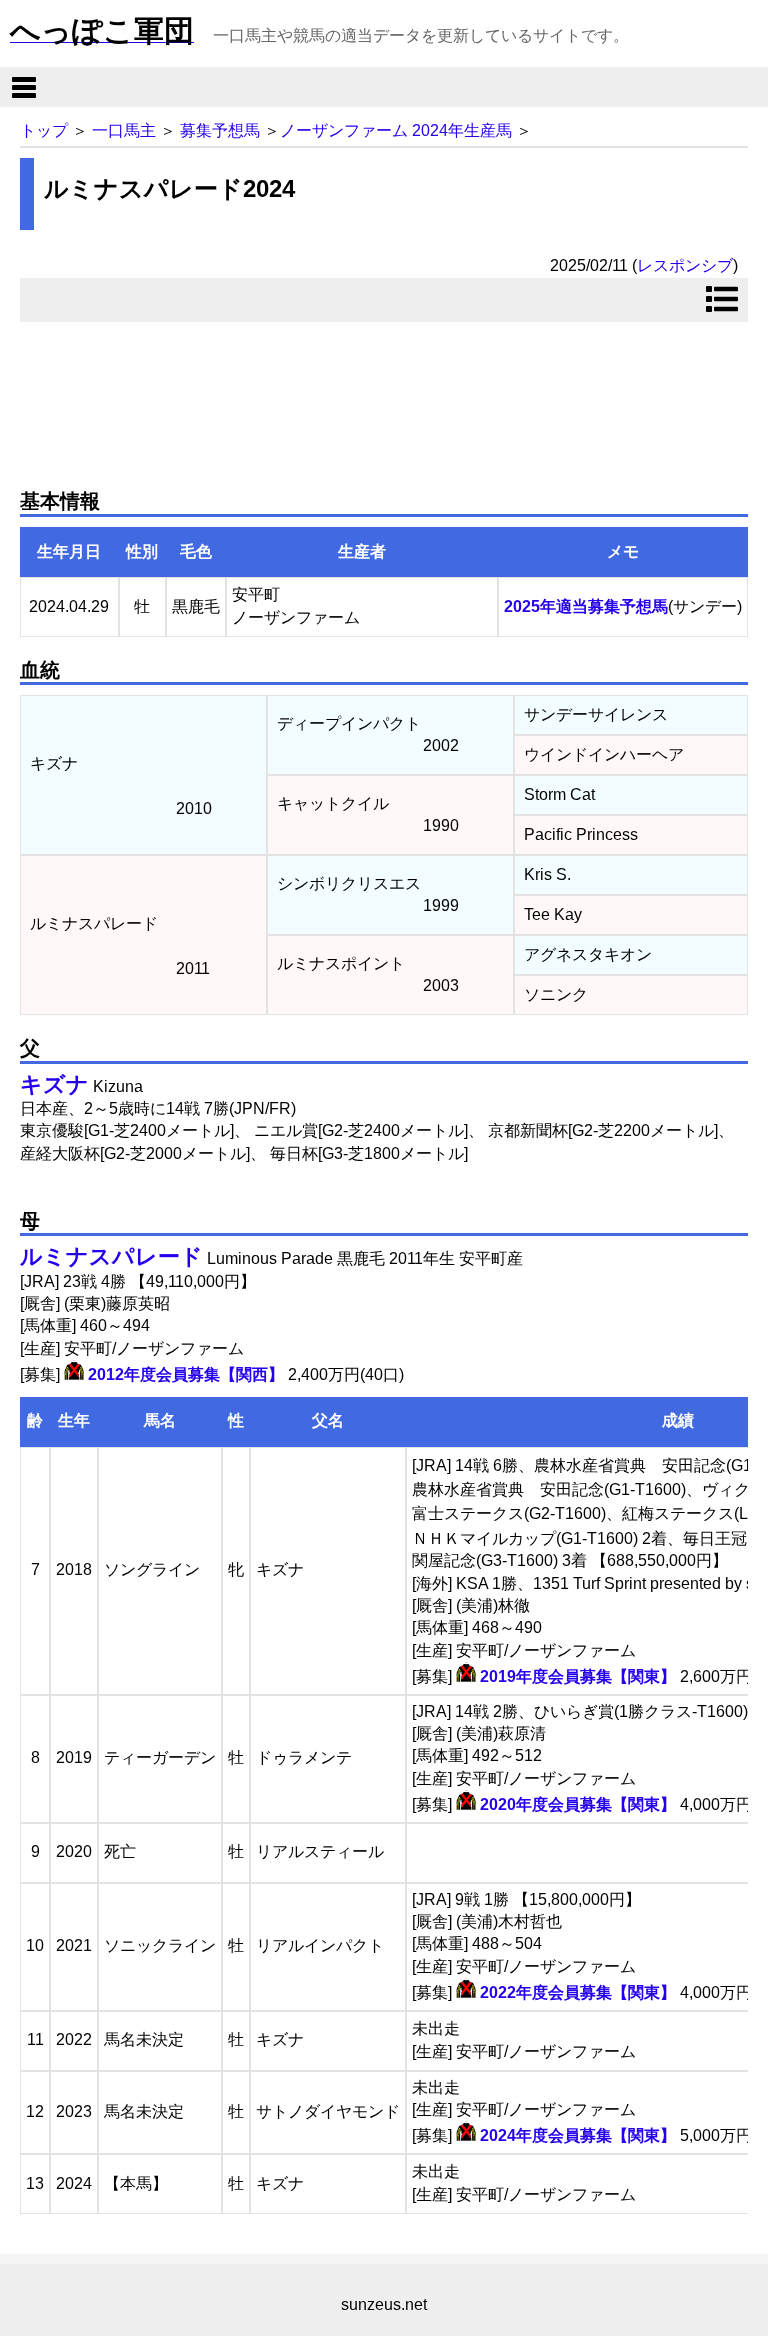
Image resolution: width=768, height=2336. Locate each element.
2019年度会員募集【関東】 (578, 1676)
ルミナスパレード (111, 1256)
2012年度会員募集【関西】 (186, 1374)
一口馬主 (124, 130)
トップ (44, 130)
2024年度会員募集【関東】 (578, 2135)
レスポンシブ (685, 265)
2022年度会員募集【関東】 (578, 1992)
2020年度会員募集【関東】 (578, 1804)
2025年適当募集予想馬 (586, 606)
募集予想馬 (220, 130)
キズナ (54, 1084)
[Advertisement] (384, 397)
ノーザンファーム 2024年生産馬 (396, 130)
